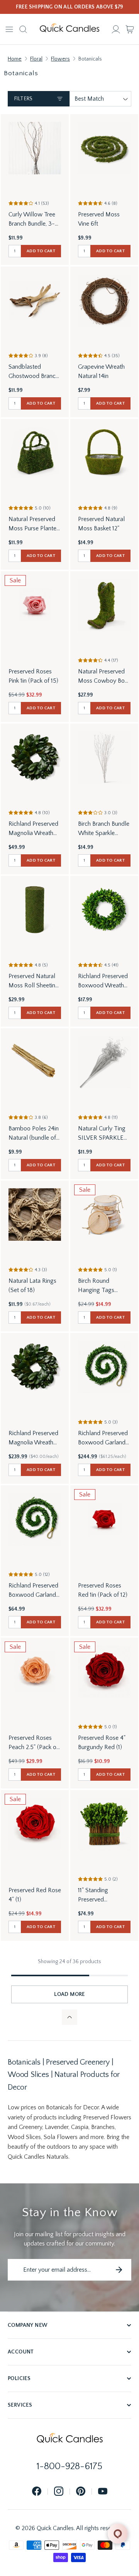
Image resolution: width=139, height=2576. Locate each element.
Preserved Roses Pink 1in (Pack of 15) (33, 676)
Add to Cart (41, 251)
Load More (69, 1994)
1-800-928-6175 (69, 2466)
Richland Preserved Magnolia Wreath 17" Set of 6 (33, 1438)
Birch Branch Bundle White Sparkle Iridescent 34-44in (104, 829)
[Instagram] (59, 2492)
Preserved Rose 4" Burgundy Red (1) (102, 1743)
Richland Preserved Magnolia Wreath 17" (33, 829)
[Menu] (9, 29)
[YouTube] (103, 2492)
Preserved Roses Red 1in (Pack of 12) (103, 1590)
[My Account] (116, 29)
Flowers (60, 59)
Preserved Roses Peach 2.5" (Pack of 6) (33, 1743)
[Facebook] (37, 2492)
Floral (36, 59)
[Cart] (130, 29)
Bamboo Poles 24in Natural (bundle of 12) (34, 1134)
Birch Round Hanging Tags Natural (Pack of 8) (103, 1286)
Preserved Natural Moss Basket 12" (101, 524)
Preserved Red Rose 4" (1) (35, 1895)
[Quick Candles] (69, 29)
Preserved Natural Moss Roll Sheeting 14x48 (34, 981)
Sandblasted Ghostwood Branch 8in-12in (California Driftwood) (34, 372)
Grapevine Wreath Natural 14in (101, 371)
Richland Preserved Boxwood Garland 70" (33, 1591)
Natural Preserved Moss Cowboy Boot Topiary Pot (104, 677)
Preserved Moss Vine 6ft (99, 219)
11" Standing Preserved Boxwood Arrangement (95, 1895)
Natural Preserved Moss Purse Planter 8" (33, 524)
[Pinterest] (81, 2492)
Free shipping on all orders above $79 (70, 7)
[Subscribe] (119, 2270)
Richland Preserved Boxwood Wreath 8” (103, 981)
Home (15, 59)
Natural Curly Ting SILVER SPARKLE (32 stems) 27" (102, 1134)
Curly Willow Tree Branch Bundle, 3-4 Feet (33, 220)
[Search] (23, 29)
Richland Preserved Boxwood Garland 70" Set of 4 (103, 1438)
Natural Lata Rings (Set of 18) (32, 1285)
